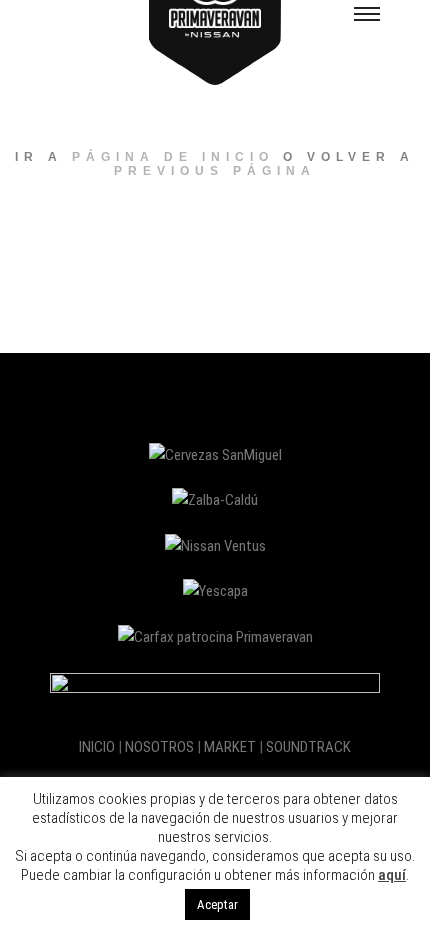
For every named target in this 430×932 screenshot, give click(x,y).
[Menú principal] (367, 13)
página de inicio (173, 157)
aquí (392, 875)
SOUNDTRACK (308, 747)
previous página (215, 171)
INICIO (97, 747)
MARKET (230, 747)
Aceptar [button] (217, 904)
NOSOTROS (159, 747)
